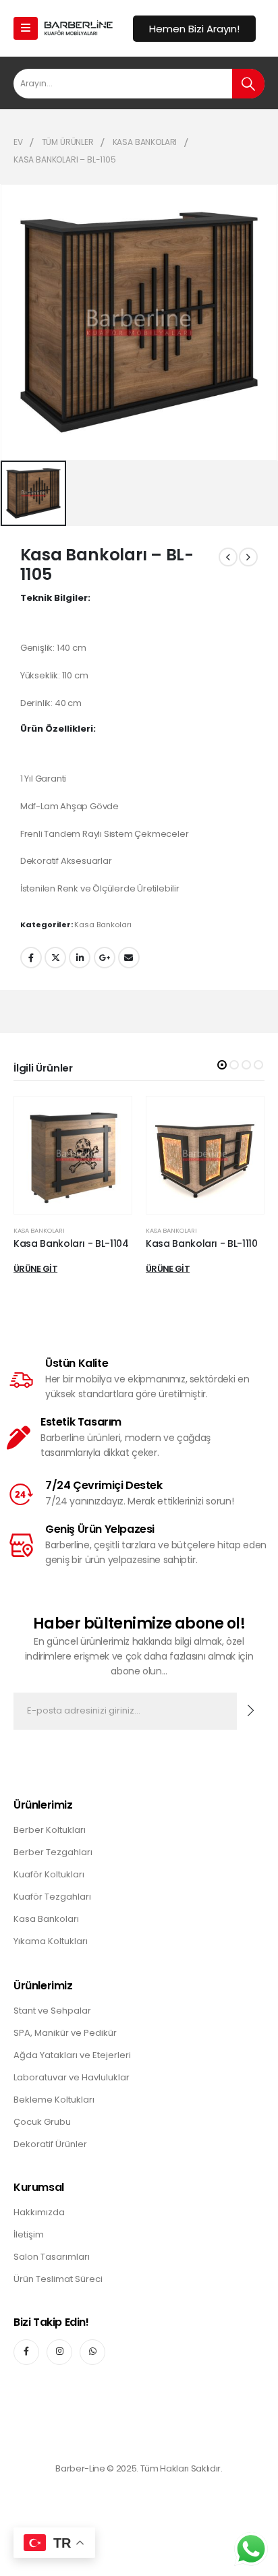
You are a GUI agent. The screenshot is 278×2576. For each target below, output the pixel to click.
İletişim (29, 2234)
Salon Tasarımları (52, 2257)
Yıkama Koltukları (51, 1941)
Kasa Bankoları (103, 925)
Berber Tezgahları (53, 1852)
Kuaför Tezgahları (52, 1897)
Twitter (55, 958)
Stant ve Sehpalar (52, 2011)
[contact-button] (251, 1711)
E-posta (129, 958)
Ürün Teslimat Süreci (58, 2279)
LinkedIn (80, 958)
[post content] (73, 1155)
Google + (105, 958)
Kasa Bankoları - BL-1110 (202, 1243)
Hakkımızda (39, 2212)
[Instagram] (59, 2352)
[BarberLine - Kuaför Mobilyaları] (78, 28)
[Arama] (248, 84)
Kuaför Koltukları (49, 1874)
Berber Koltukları (50, 1830)
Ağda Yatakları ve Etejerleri (72, 2055)
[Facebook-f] (26, 2352)
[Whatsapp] (92, 2352)
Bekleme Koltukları (54, 2100)
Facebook (31, 958)
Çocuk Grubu (42, 2122)
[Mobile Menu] (26, 28)
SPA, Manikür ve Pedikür (65, 2033)
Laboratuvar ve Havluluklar (72, 2077)
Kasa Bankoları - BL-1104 (71, 1243)
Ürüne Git (35, 1269)
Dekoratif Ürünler (50, 2144)
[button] (222, 1065)
